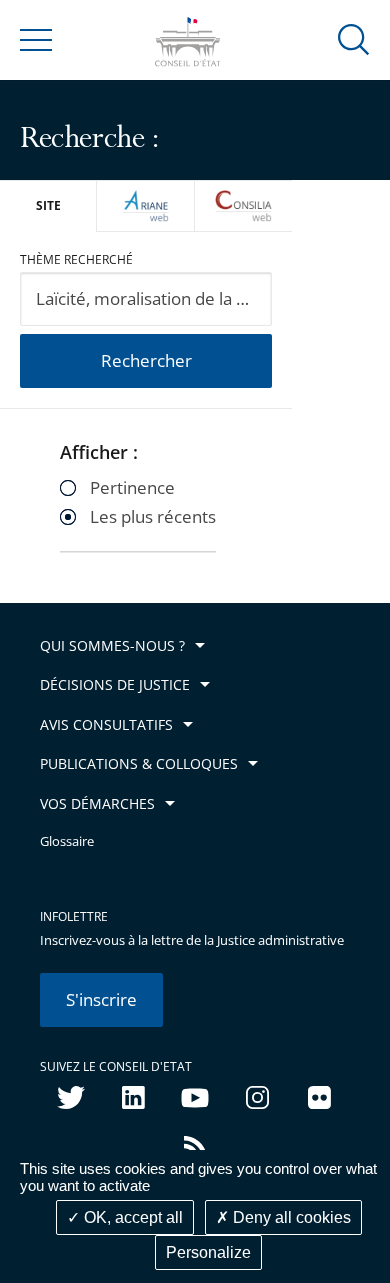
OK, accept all (131, 1217)
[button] (354, 38)
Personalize (208, 1252)
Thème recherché (76, 259)
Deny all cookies (290, 1217)
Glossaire (67, 841)
